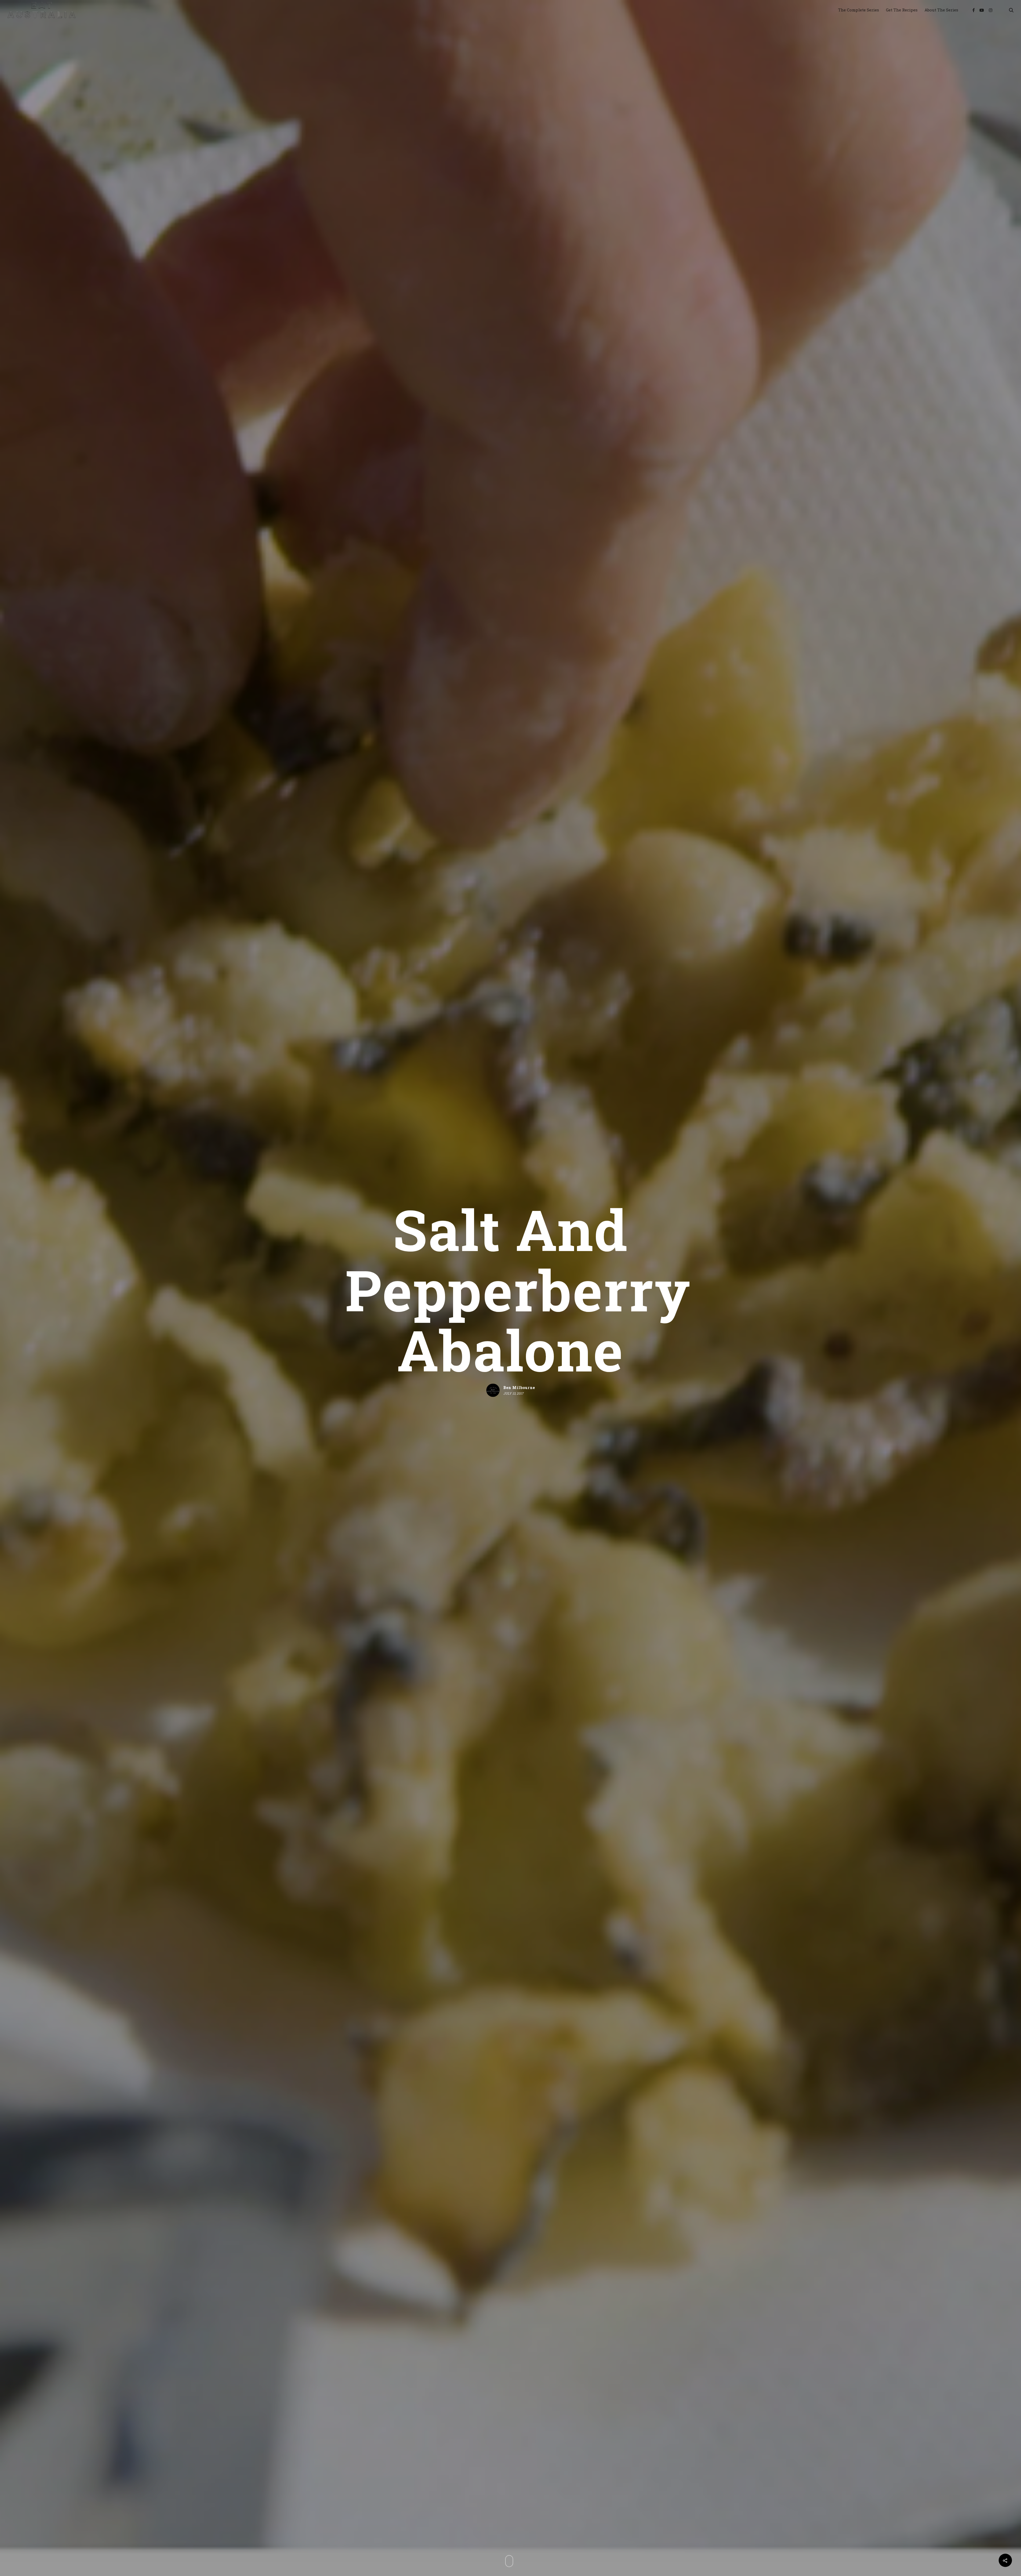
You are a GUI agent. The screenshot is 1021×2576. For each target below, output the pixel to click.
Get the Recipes (902, 10)
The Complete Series (859, 10)
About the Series (941, 10)
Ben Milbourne (519, 1387)
